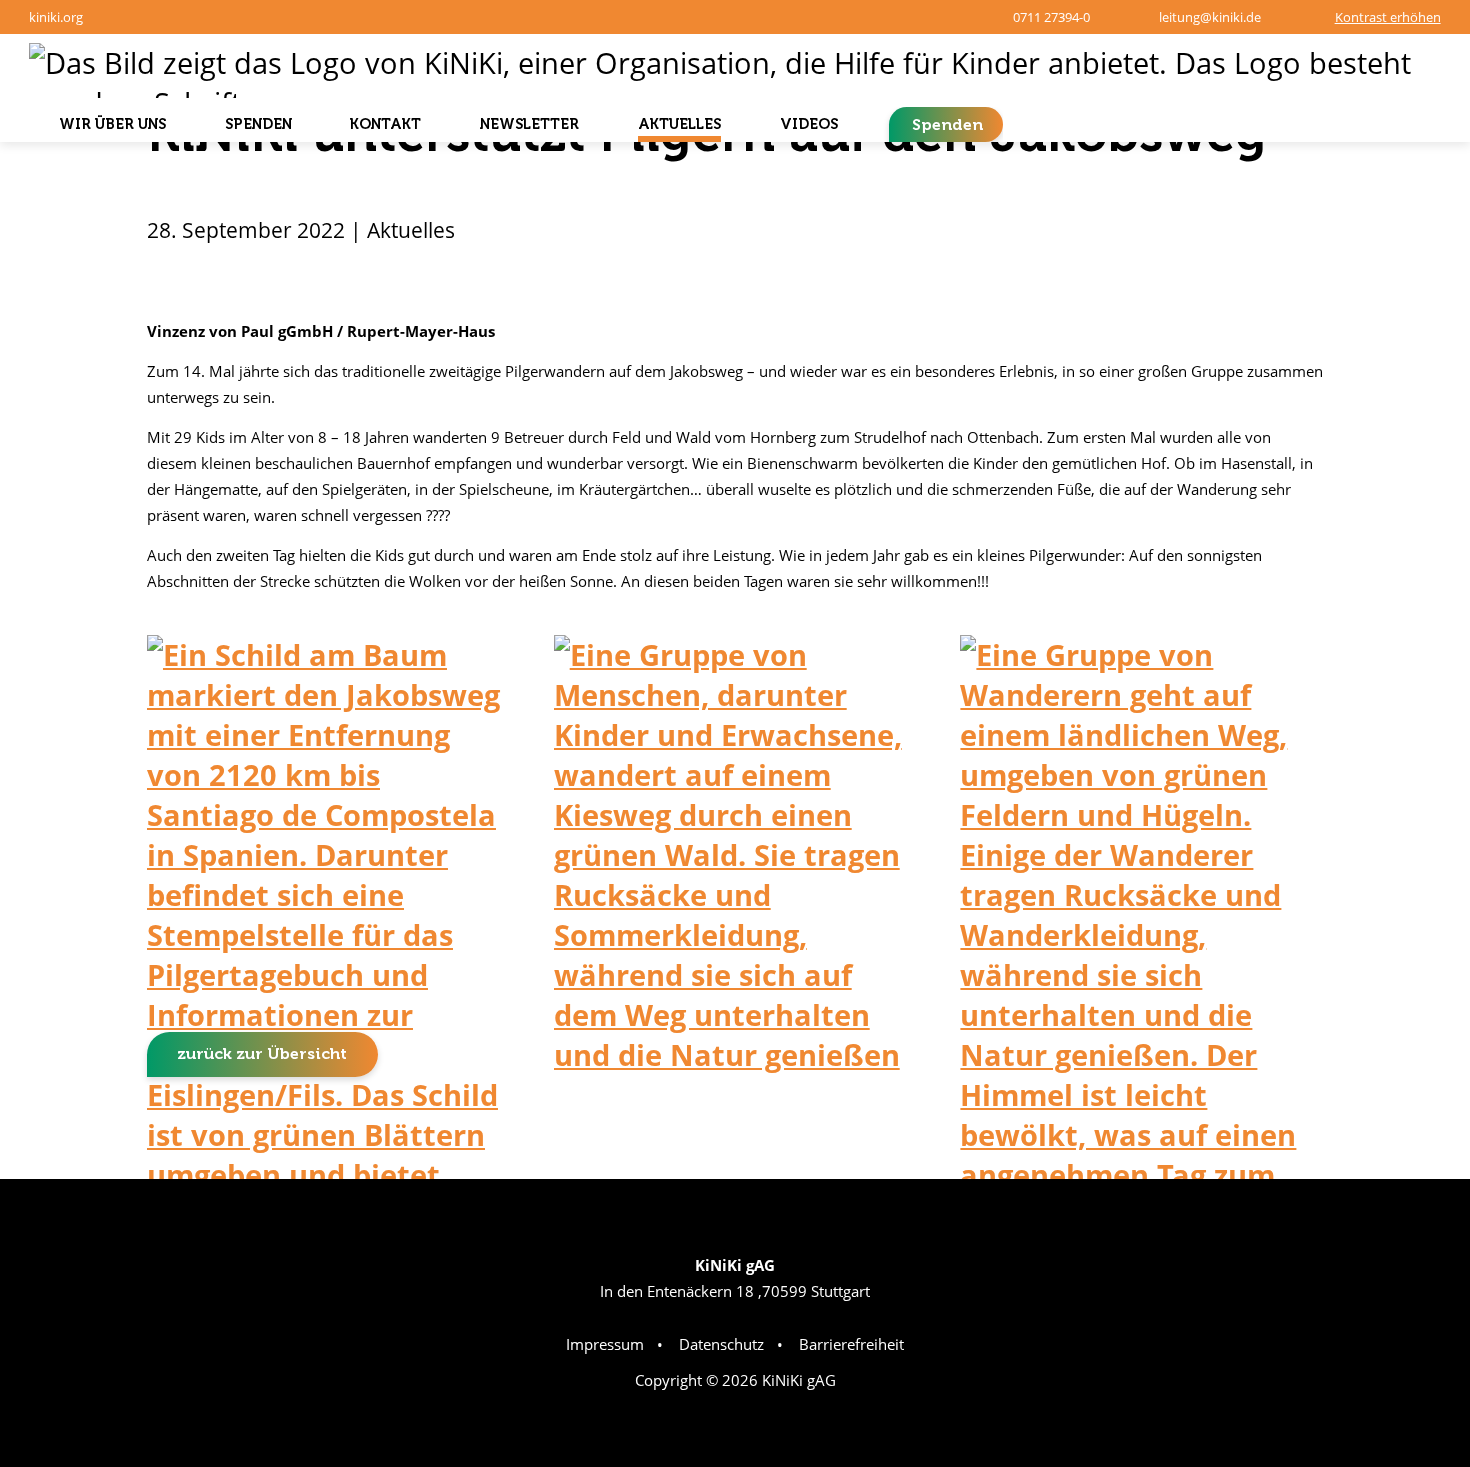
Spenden (947, 124)
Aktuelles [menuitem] (679, 124)
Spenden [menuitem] (258, 124)
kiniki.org (56, 17)
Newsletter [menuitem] (529, 124)
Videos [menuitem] (809, 124)
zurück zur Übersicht (262, 1053)
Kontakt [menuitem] (385, 124)
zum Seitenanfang (1387, 1144)
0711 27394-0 (1051, 17)
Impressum (605, 1344)
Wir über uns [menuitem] (112, 124)
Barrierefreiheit (851, 1344)
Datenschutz (721, 1344)
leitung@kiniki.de (1210, 17)
